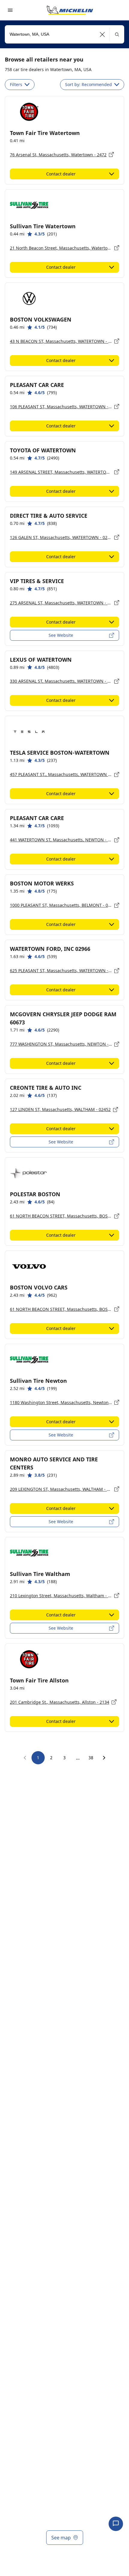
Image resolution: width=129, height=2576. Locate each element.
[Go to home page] (70, 10)
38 (91, 1758)
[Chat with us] (116, 2524)
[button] (102, 34)
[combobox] (64, 34)
